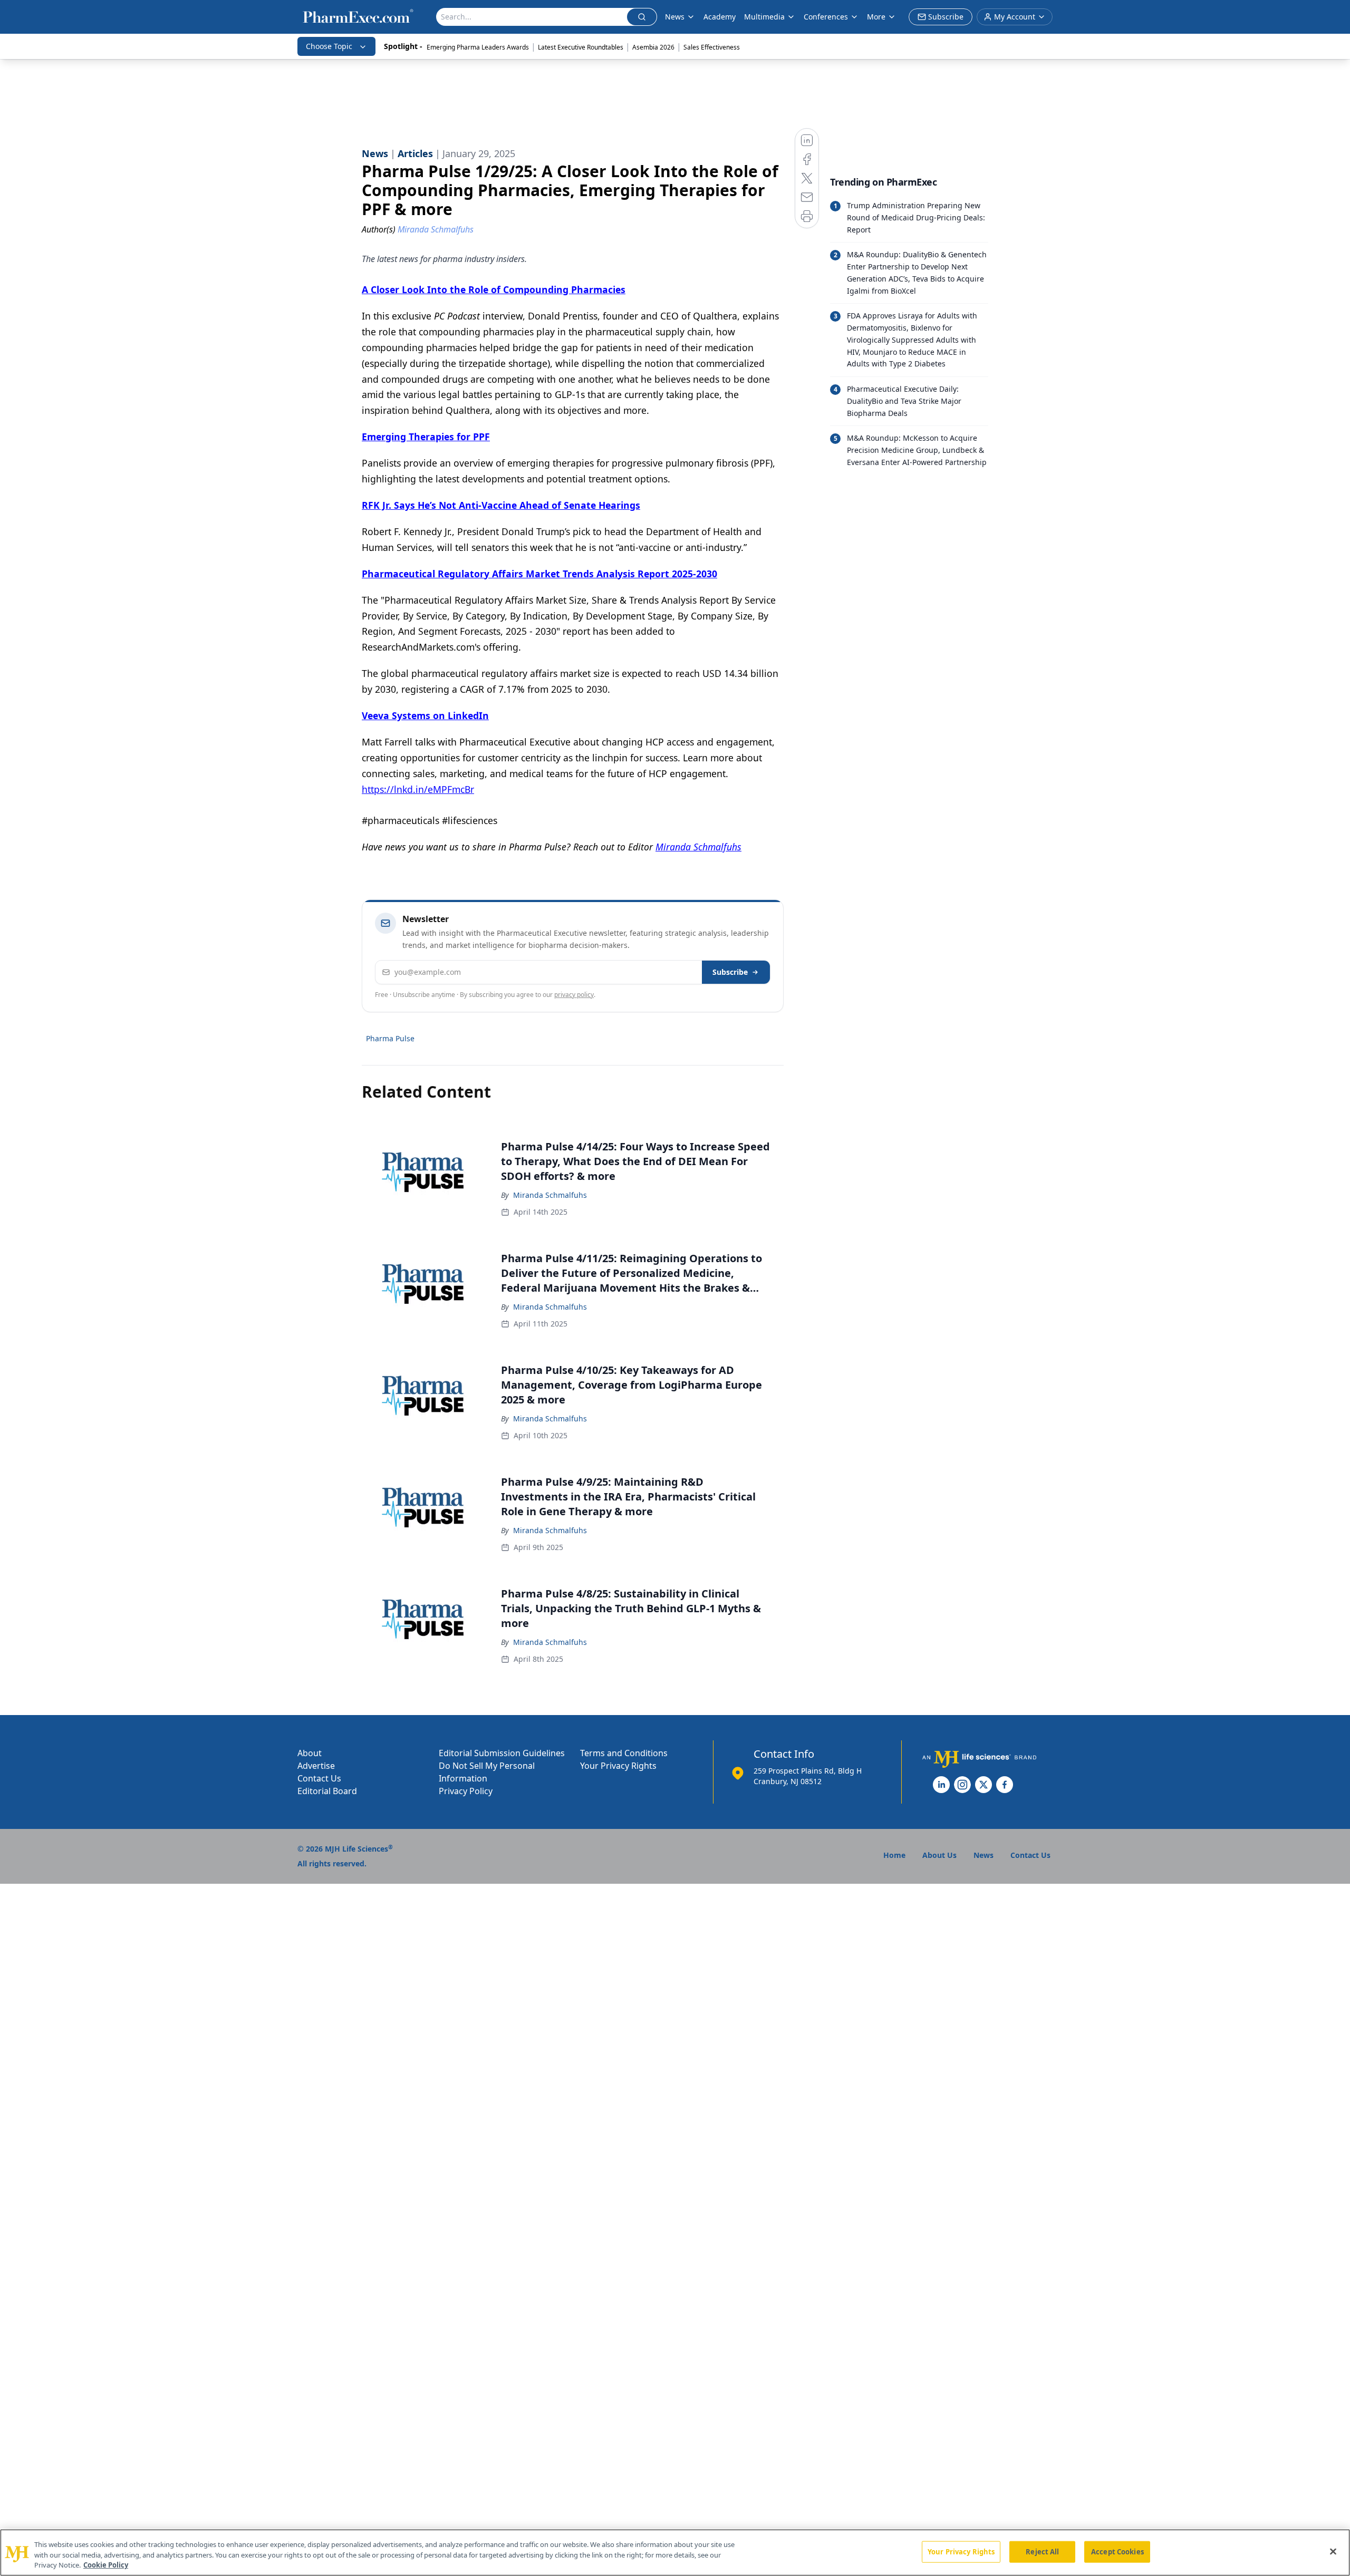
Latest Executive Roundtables (581, 47)
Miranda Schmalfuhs (550, 1195)
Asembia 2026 (653, 47)
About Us (939, 1855)
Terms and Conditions (624, 1753)
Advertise (316, 1766)
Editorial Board (327, 1791)
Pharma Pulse (390, 1038)
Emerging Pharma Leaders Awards (478, 47)
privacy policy (574, 995)
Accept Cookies (1117, 2551)
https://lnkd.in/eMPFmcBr (418, 789)
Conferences (826, 17)
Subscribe (730, 972)
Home (894, 1855)
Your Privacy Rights (618, 1766)
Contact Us (319, 1778)
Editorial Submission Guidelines (502, 1753)
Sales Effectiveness (712, 47)
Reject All (1042, 2551)
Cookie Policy (106, 2565)
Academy (720, 17)
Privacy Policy (466, 1791)
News (675, 17)
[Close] (1333, 2551)
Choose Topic (329, 46)
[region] (675, 2553)
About (310, 1753)
